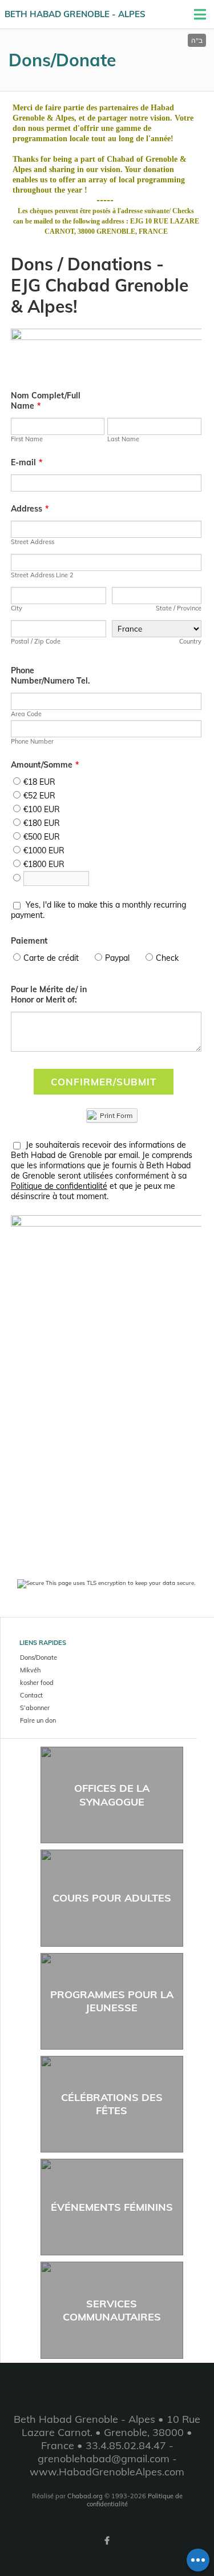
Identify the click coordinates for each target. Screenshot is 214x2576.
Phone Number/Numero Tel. (51, 676)
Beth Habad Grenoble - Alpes (75, 14)
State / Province (179, 608)
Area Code (26, 714)
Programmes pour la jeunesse (112, 2001)
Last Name (123, 439)
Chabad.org (85, 2496)
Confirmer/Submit (104, 1082)
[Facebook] (107, 2541)
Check (167, 958)
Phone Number (32, 741)
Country (190, 641)
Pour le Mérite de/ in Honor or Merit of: (49, 995)
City (17, 608)
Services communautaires (112, 2310)
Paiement (29, 941)
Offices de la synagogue (112, 1795)
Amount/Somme (45, 765)
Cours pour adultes (112, 1898)
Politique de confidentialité (59, 1186)
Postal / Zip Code (36, 641)
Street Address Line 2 (42, 575)
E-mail (27, 462)
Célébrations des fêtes (112, 2104)
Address (30, 509)
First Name (27, 439)
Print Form (115, 1115)
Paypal (117, 958)
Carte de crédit (51, 958)
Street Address (33, 542)
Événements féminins (112, 2207)
